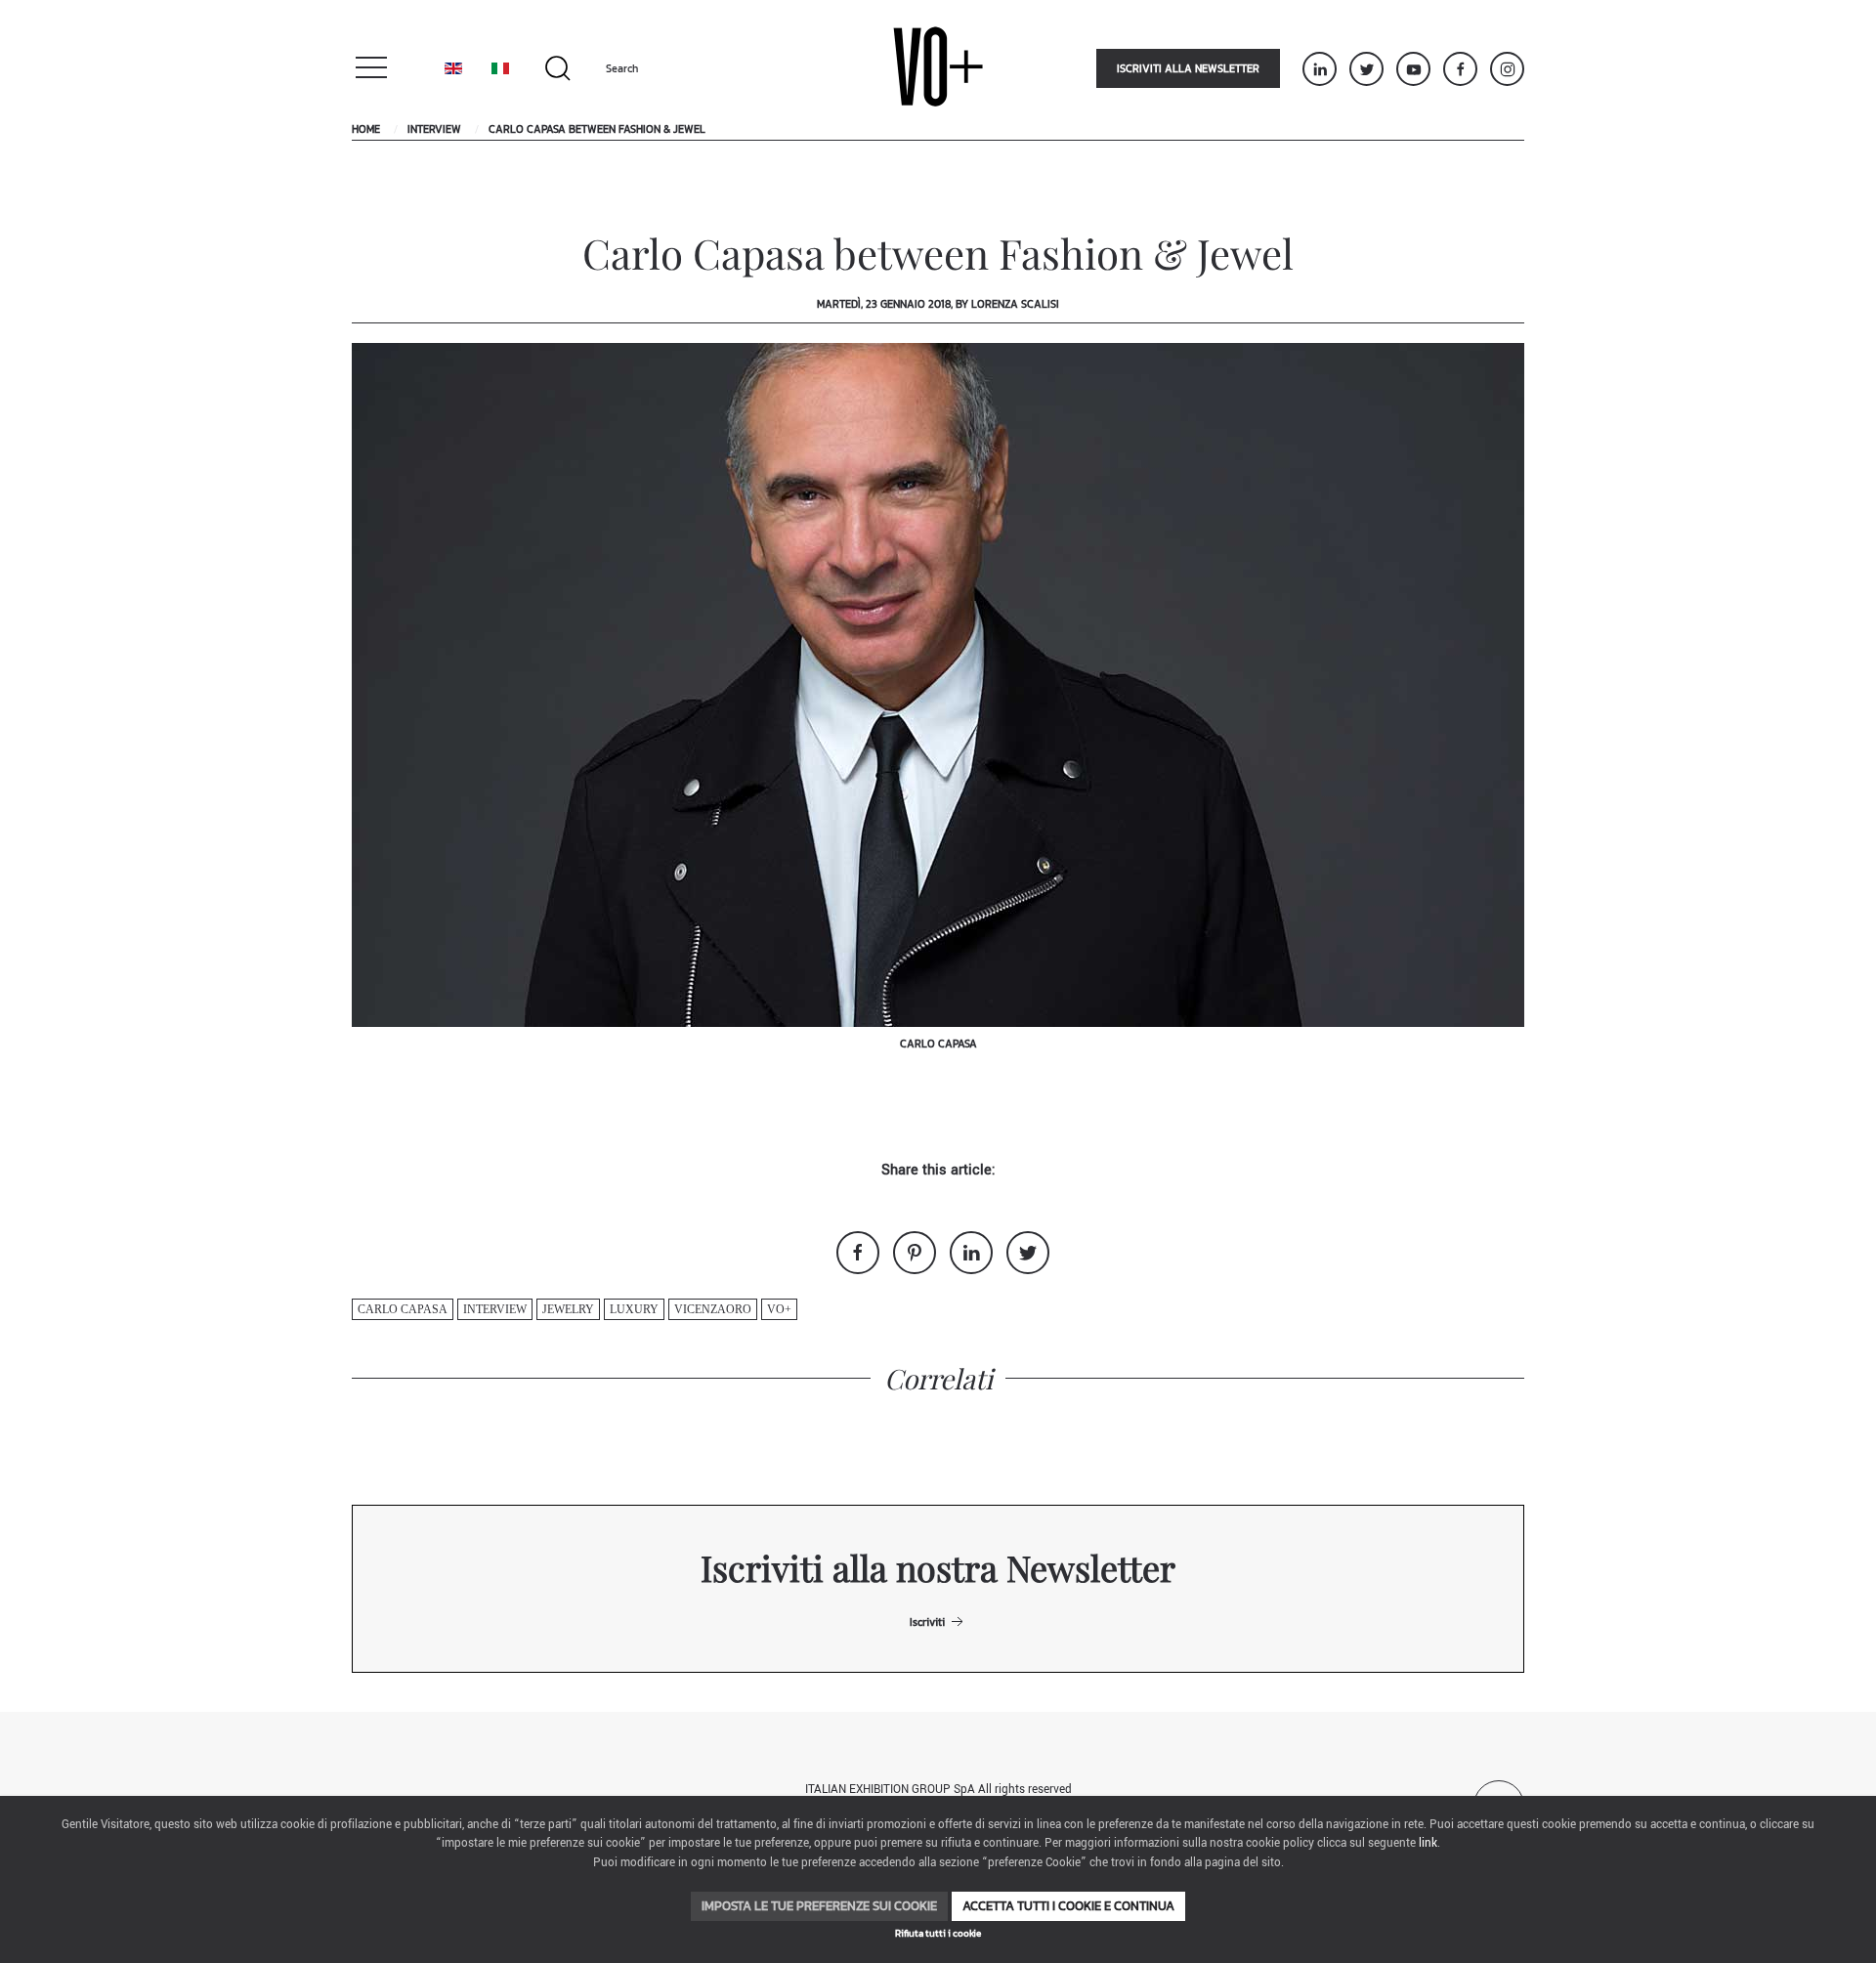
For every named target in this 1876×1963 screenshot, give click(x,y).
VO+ (779, 1309)
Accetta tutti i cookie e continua (1068, 1906)
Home (366, 129)
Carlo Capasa (403, 1309)
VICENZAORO (713, 1309)
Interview (434, 129)
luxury (634, 1309)
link (1428, 1843)
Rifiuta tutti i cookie (938, 1933)
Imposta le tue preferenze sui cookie (819, 1906)
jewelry (568, 1309)
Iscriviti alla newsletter (1188, 68)
